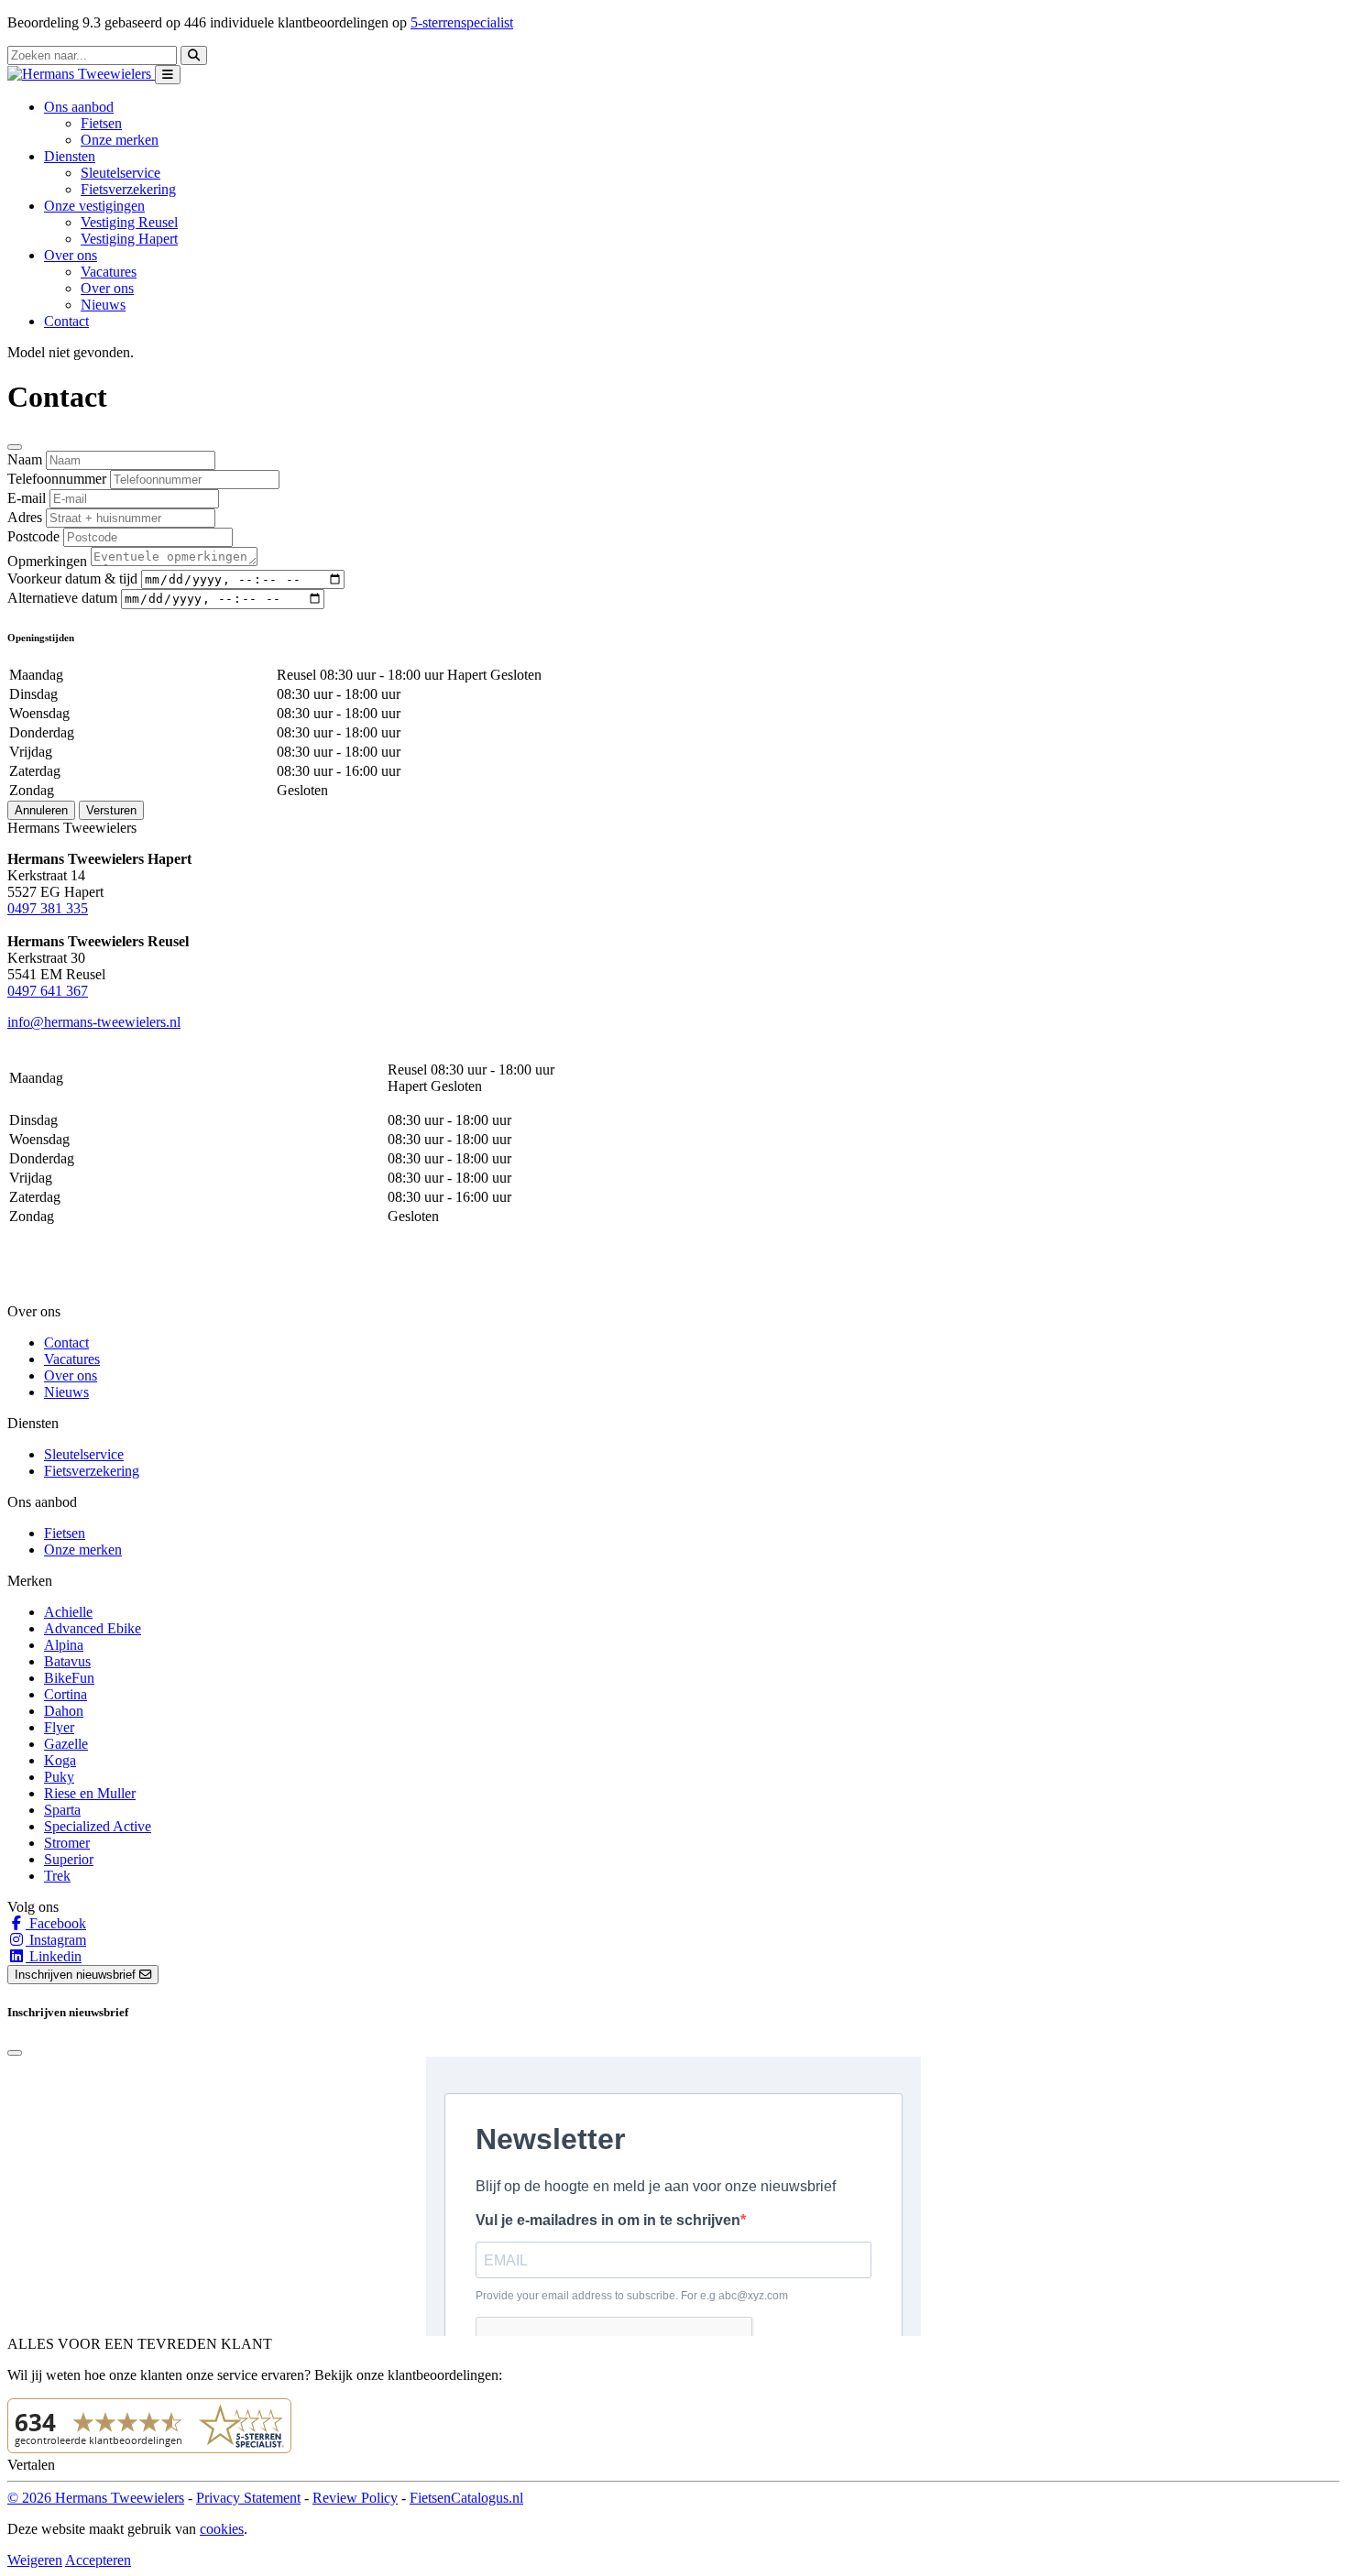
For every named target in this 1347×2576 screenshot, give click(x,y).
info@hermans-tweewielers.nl (94, 1022)
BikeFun (69, 1678)
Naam (25, 459)
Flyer (59, 1727)
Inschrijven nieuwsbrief (77, 1975)
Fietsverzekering (128, 189)
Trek (57, 1876)
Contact (66, 321)
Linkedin (54, 1956)
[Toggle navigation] (168, 75)
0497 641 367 (48, 991)
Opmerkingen (47, 561)
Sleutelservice (120, 173)
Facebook (56, 1923)
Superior (69, 1859)
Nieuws (103, 305)
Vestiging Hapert (129, 239)
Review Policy (355, 2498)
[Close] (15, 447)
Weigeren (35, 2560)
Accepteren (98, 2560)
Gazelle (66, 1744)
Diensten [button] (70, 156)
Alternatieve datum (62, 598)
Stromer (67, 1843)
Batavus (67, 1661)
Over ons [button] (71, 255)
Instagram (56, 1940)
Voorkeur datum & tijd (72, 579)
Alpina (64, 1645)
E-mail (27, 498)
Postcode (33, 536)
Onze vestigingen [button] (94, 206)
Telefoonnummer (57, 479)
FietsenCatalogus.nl (466, 2498)
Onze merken (120, 140)
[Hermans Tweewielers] (81, 74)
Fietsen (101, 123)
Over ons (107, 288)
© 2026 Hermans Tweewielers (96, 2498)
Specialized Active (98, 1826)
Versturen (111, 810)
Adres (25, 517)
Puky (59, 1777)
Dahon (64, 1711)
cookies (222, 2529)
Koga (60, 1760)
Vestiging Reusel (129, 222)
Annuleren (41, 810)
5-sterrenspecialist (462, 22)
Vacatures (109, 272)
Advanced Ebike (93, 1628)
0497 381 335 (48, 908)
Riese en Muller (90, 1793)
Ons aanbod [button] (79, 107)
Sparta (62, 1810)
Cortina (66, 1694)
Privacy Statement (248, 2498)
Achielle (68, 1612)
